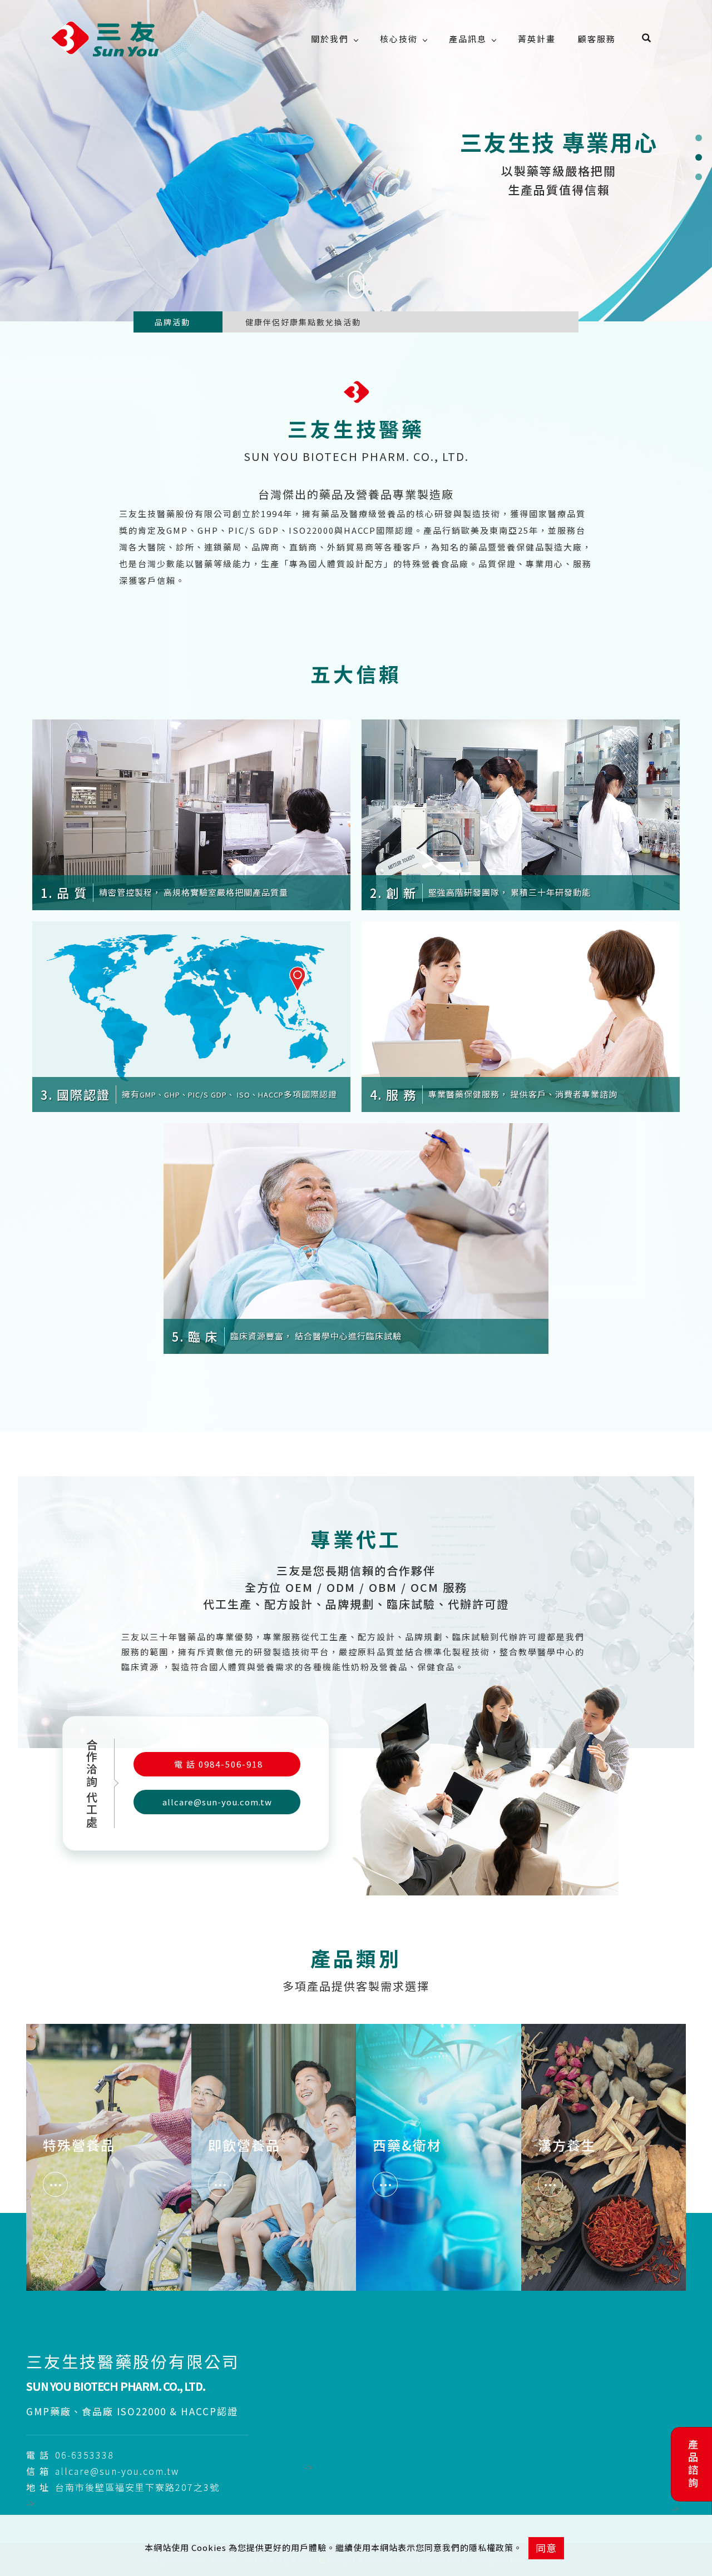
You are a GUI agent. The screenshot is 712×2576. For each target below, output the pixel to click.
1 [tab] (698, 138)
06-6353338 (85, 2455)
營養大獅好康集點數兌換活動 (303, 322)
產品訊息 (468, 39)
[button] (655, 39)
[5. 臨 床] (356, 1237)
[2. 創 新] (521, 813)
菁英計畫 (537, 39)
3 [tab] (698, 177)
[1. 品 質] (191, 813)
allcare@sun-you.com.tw (217, 1802)
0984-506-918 (219, 1764)
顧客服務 (597, 39)
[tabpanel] (356, 161)
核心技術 (399, 39)
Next (217, 326)
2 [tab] (698, 157)
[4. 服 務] (521, 1015)
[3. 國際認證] (191, 1015)
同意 (546, 2548)
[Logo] (106, 39)
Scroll (356, 311)
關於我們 (330, 39)
